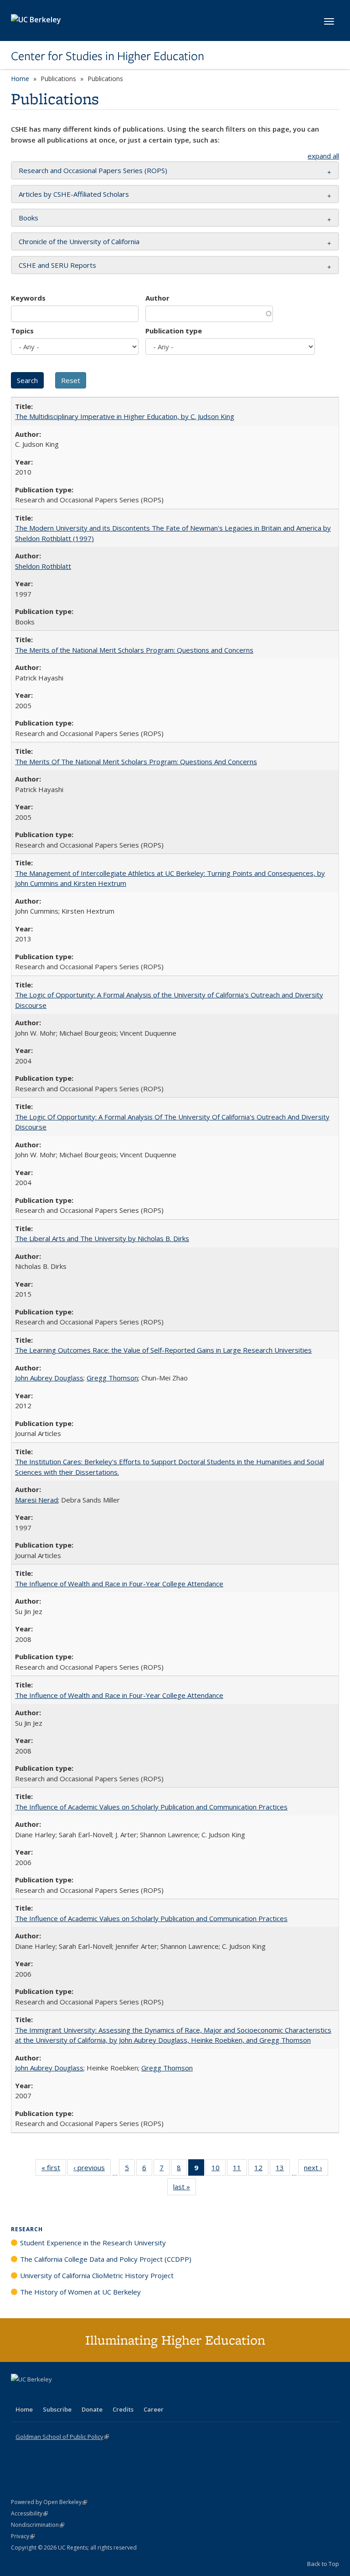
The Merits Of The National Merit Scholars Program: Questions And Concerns (136, 762)
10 (219, 2170)
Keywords (28, 298)
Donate (92, 2409)
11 (240, 2170)
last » (185, 2189)
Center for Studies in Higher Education (108, 56)
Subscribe (57, 2409)
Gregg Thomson (112, 1378)
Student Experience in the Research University (93, 2243)
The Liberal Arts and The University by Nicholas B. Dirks (102, 1238)
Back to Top (323, 2564)
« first (54, 2170)
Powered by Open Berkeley (49, 2502)
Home (20, 79)
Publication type (174, 331)
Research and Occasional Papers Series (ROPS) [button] (93, 170)
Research (27, 2229)
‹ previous (92, 2170)
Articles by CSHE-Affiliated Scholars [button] (74, 194)
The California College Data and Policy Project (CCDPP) (106, 2259)
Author (157, 298)
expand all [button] (323, 156)
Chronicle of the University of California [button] (79, 241)
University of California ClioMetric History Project (97, 2275)
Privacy (23, 2536)
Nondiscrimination (38, 2525)
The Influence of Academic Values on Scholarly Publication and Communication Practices (151, 1807)
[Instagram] (72, 2395)
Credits (123, 2409)
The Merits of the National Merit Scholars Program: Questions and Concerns (134, 650)
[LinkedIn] (37, 2395)
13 (283, 2170)
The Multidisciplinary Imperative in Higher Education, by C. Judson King (125, 416)
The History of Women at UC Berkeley (80, 2292)
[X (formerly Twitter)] (19, 2395)
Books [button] (28, 218)
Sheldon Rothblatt (43, 566)
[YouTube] (55, 2395)
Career (154, 2409)
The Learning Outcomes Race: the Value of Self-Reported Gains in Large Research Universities (163, 1350)
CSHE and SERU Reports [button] (57, 265)
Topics (22, 331)
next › (316, 2170)
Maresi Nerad (36, 1500)
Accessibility (29, 2513)
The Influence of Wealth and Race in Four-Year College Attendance (119, 1584)
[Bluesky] (90, 2395)
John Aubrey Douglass (49, 1378)
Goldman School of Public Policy (62, 2437)
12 (261, 2170)
